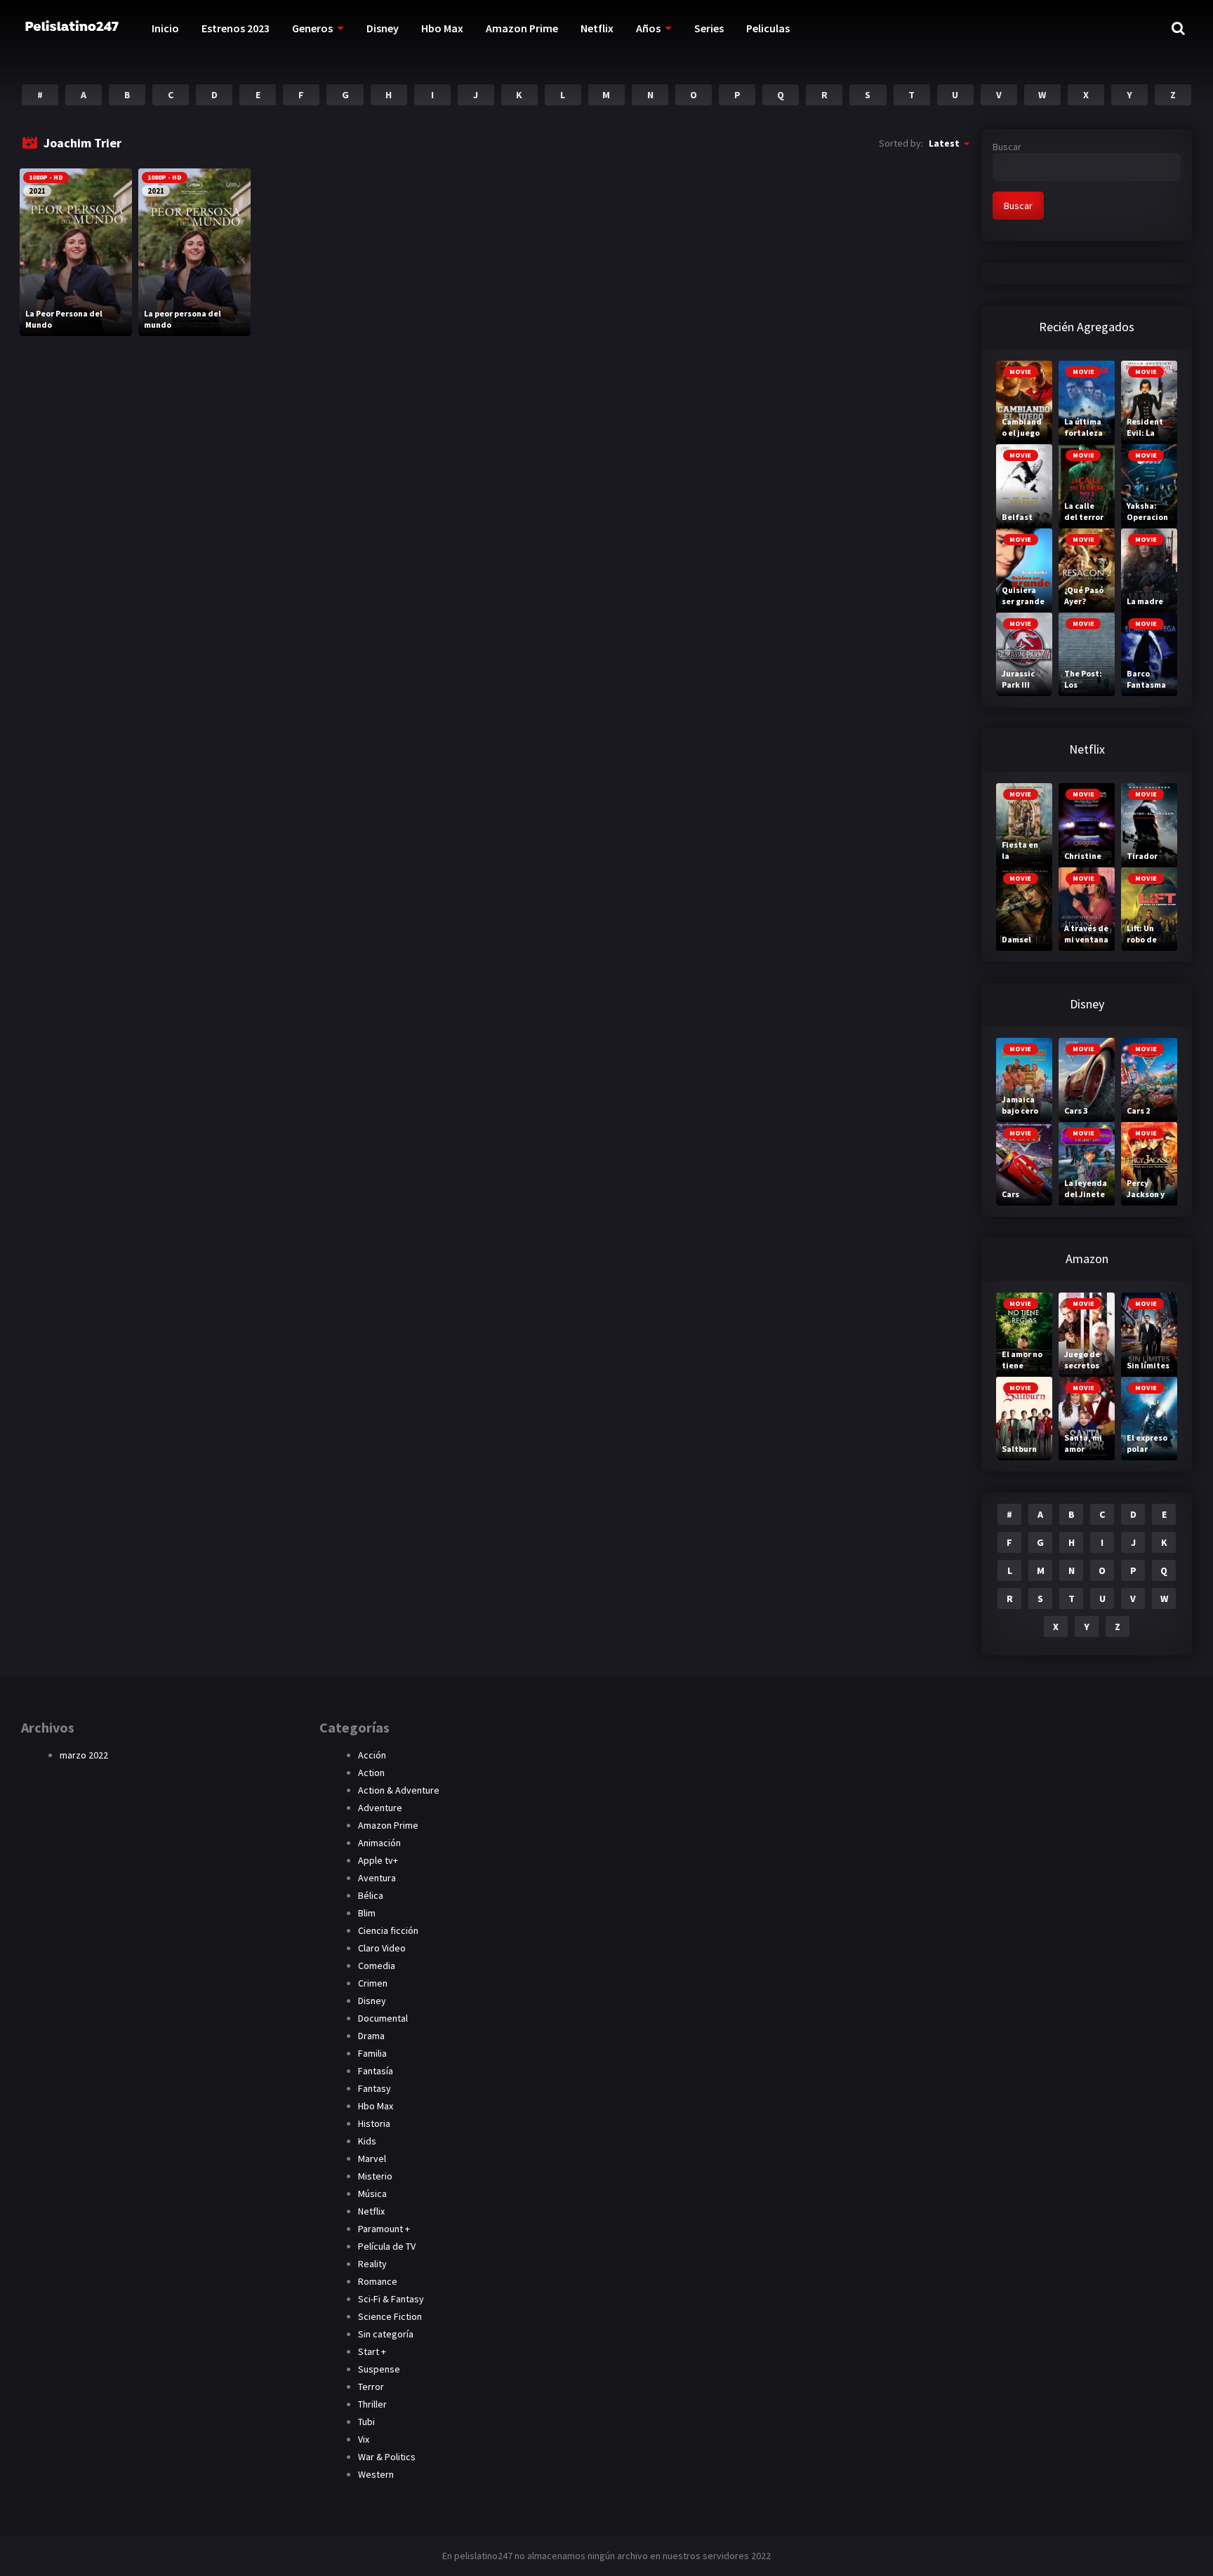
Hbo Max (442, 28)
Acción (372, 1755)
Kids (367, 2141)
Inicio (165, 28)
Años (648, 28)
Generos (312, 28)
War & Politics (387, 2457)
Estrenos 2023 (236, 28)
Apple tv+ (378, 1860)
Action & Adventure (399, 1790)
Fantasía (376, 2071)
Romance (378, 2281)
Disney (383, 28)
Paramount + (384, 2229)
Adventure (380, 1808)
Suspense (379, 2369)
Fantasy (374, 2088)
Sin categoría (386, 2334)
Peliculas (768, 28)
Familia (372, 2053)
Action (371, 1773)
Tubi (366, 2422)
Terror (371, 2387)
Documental (383, 2018)
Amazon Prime (522, 28)
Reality (372, 2264)
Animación (379, 1843)
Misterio (375, 2176)
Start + (372, 2351)
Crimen (373, 1983)
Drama (371, 2036)
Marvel (372, 2158)
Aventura (377, 1878)
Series (709, 28)
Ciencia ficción (388, 1930)
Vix (364, 2439)
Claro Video (382, 1948)
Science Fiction (390, 2316)
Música (372, 2194)
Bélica (371, 1895)
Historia (374, 2123)
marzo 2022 (84, 1755)
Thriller (372, 2404)
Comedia (377, 1966)
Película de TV (387, 2246)
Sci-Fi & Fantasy (391, 2299)
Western (376, 2474)
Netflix (597, 28)
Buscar (1007, 147)
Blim (367, 1913)
